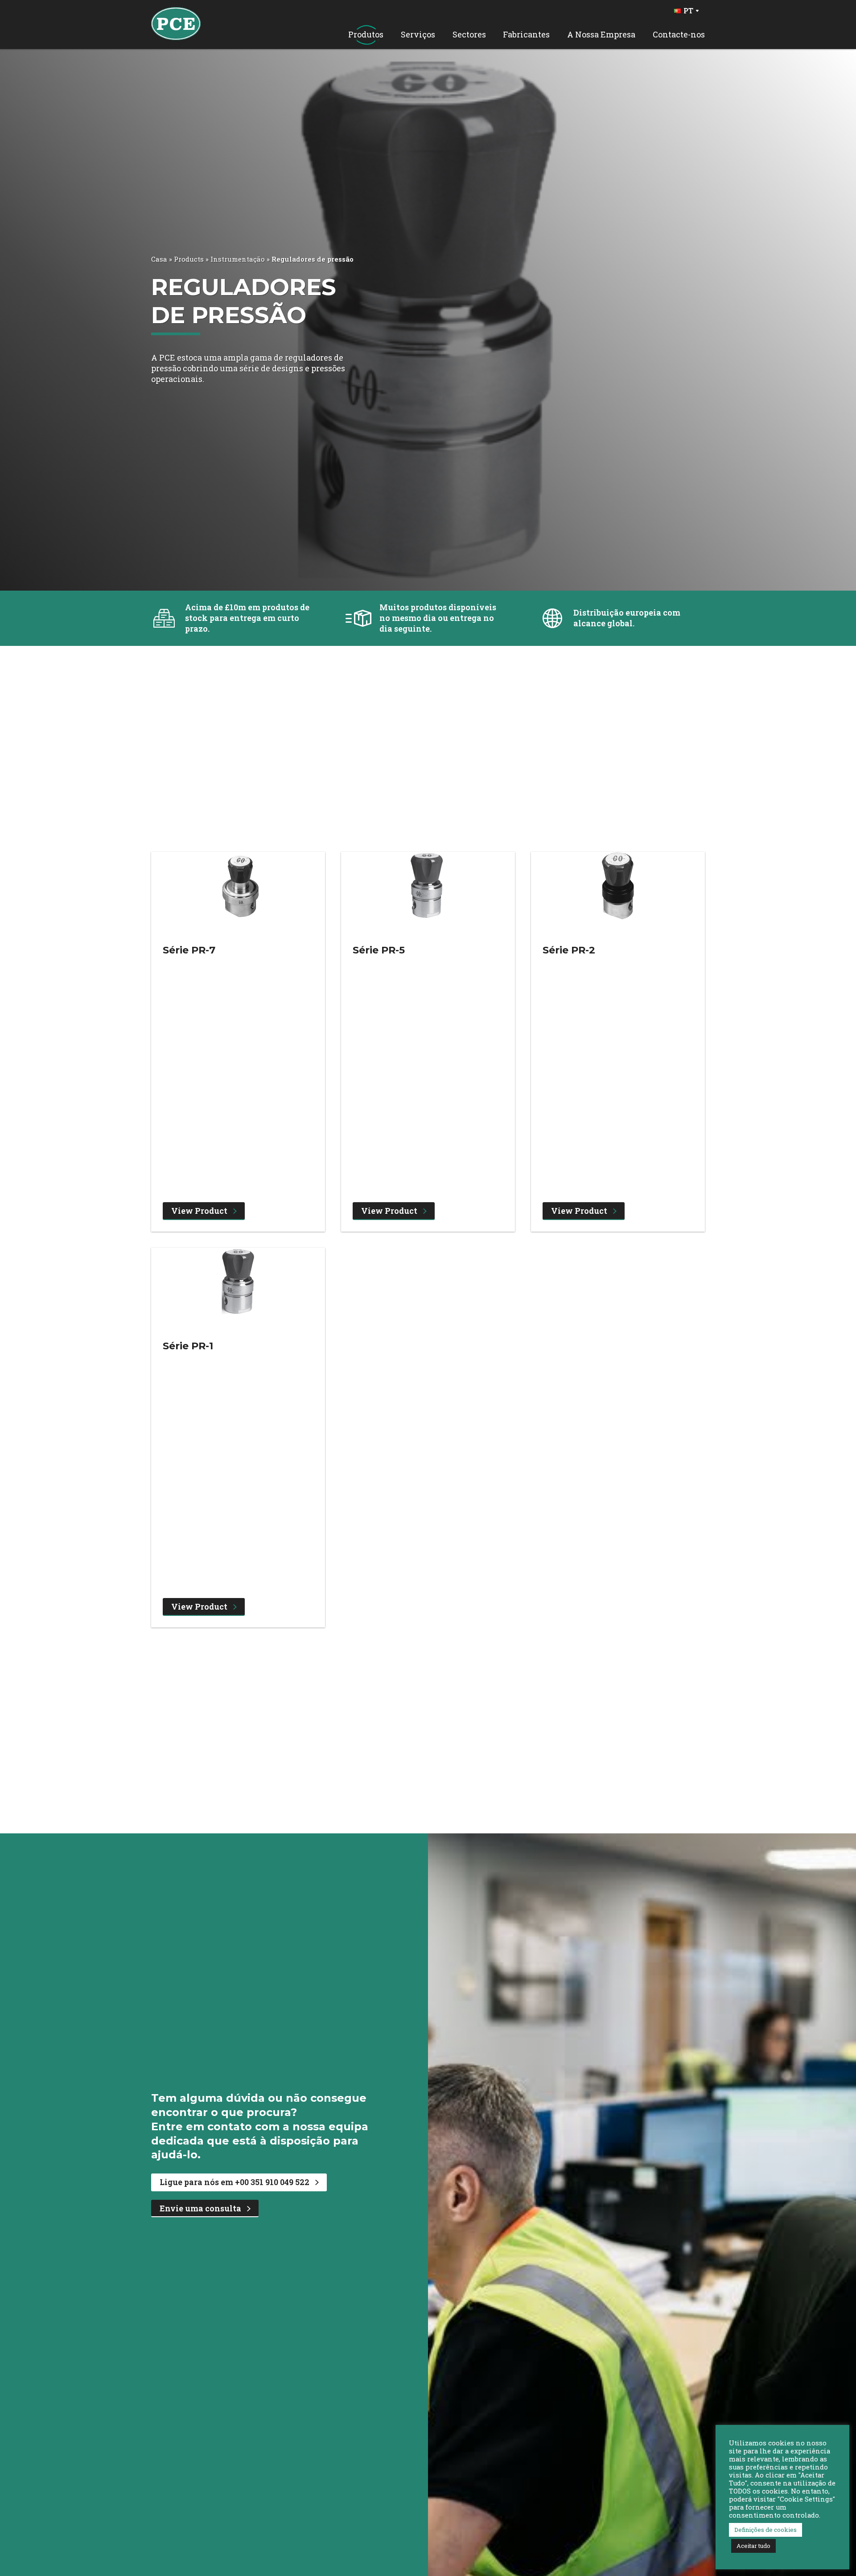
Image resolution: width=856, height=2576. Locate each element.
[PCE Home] (176, 23)
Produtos (366, 35)
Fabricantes (526, 35)
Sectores (469, 35)
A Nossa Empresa (601, 35)
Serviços (418, 35)
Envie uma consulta (200, 2208)
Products (189, 259)
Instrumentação (238, 259)
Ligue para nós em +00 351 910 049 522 (235, 2182)
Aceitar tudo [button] (753, 2546)
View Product (199, 1211)
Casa (159, 259)
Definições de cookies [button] (765, 2530)
